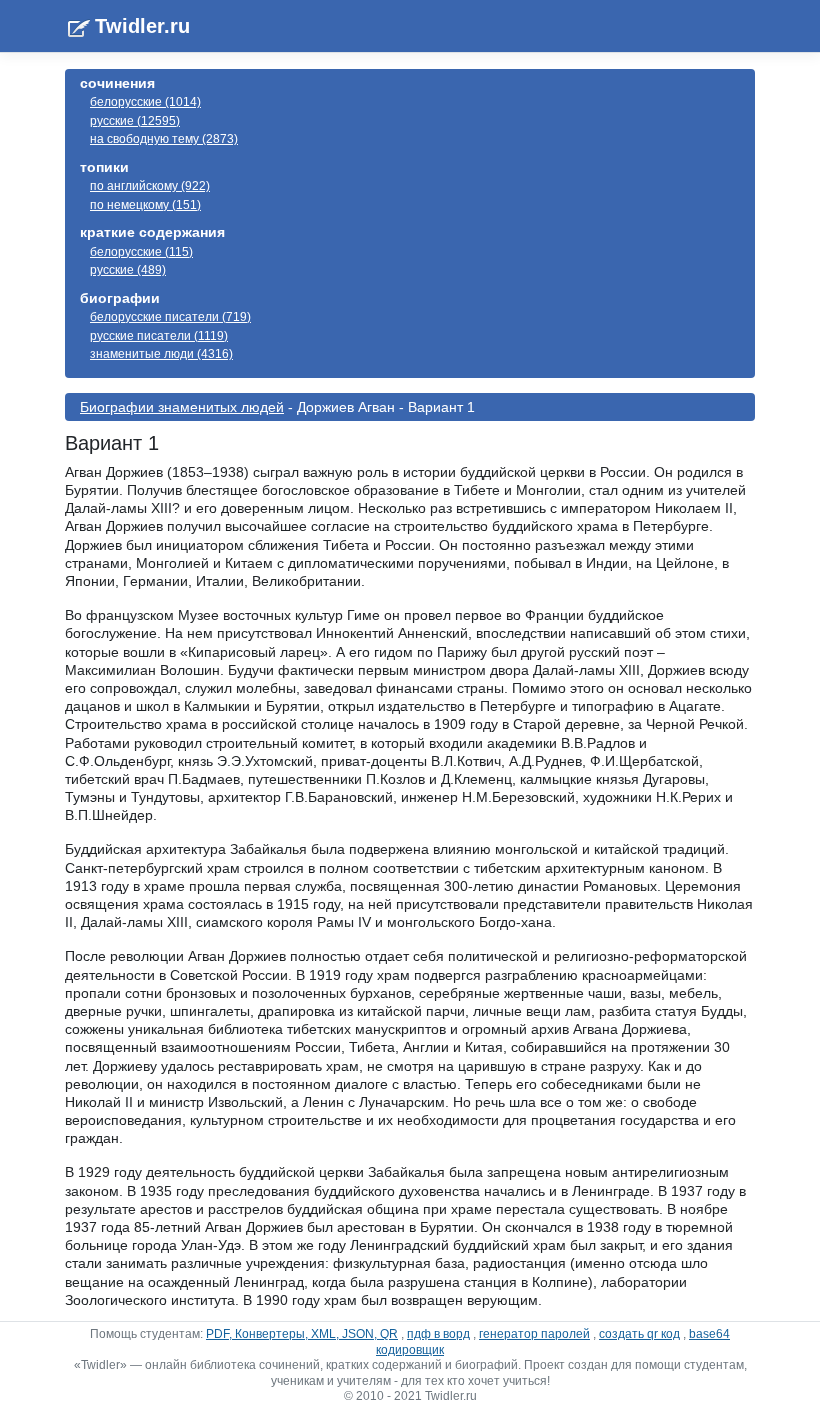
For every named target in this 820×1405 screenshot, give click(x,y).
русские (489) (128, 270)
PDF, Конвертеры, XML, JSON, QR (302, 1334)
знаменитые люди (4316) (161, 354)
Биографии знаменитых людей (182, 407)
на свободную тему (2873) (164, 139)
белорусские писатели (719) (170, 317)
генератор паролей (534, 1334)
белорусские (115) (141, 252)
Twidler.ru (142, 26)
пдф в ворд (438, 1334)
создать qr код (639, 1334)
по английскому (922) (150, 186)
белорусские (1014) (145, 102)
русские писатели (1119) (159, 336)
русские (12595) (135, 121)
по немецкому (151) (145, 205)
